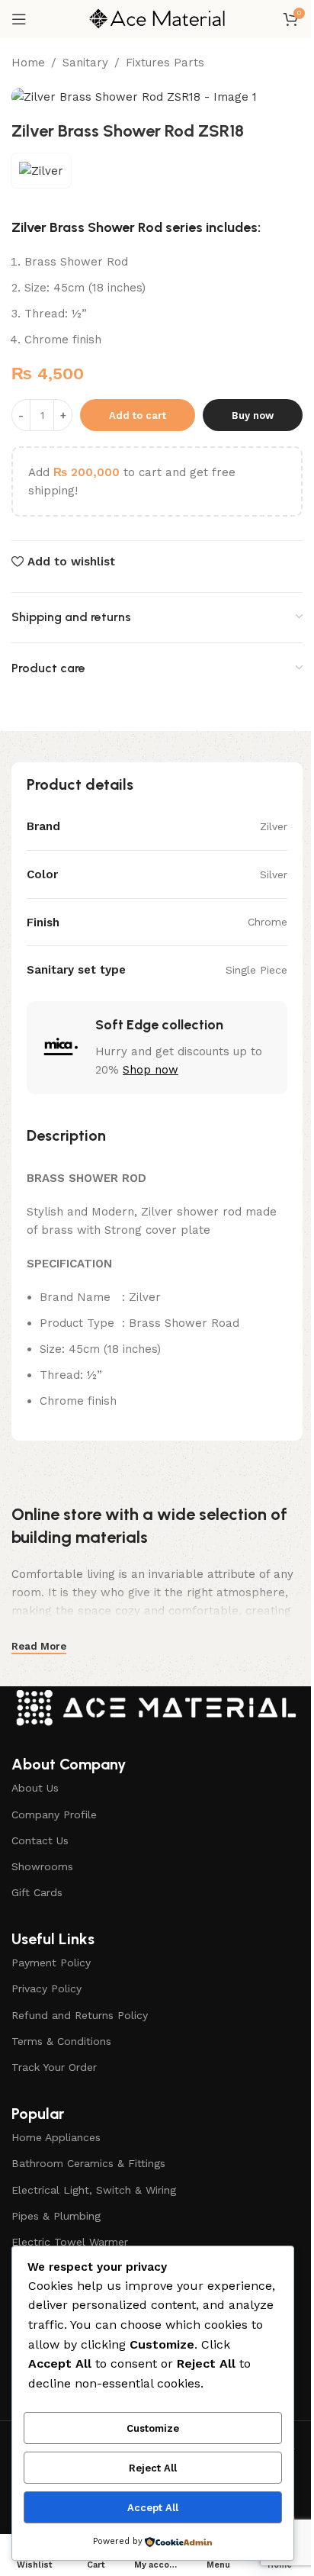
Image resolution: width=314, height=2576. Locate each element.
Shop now (151, 1070)
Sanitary (85, 63)
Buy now (253, 415)
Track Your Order (54, 2067)
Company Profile (54, 1814)
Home (28, 63)
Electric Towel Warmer (70, 2242)
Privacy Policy (46, 1988)
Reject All (153, 2468)
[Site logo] (157, 18)
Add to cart (138, 415)
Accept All (153, 2508)
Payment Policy (51, 1963)
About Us (35, 1788)
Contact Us (40, 1840)
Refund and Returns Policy (80, 2015)
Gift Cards (37, 1892)
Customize (153, 2428)
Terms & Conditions (61, 2041)
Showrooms (42, 1866)
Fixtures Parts (165, 63)
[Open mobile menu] (19, 19)
